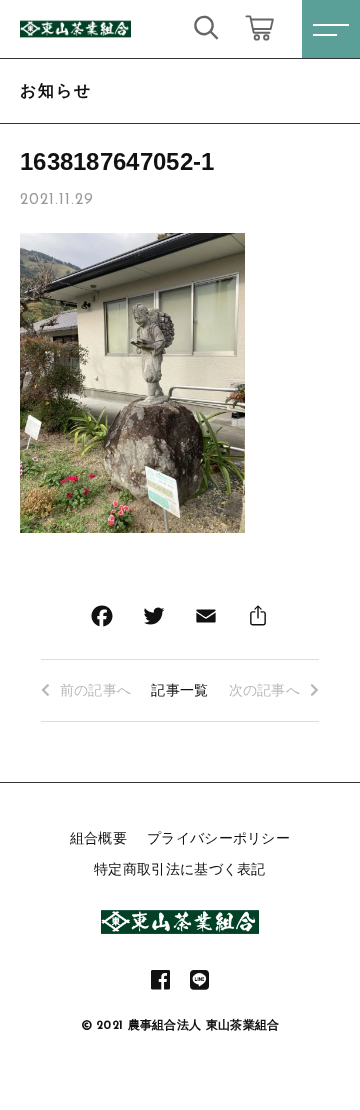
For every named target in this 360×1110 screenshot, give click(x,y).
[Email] (206, 620)
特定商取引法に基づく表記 (180, 869)
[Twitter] (154, 620)
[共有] (258, 620)
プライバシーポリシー (218, 838)
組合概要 (98, 838)
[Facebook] (102, 620)
